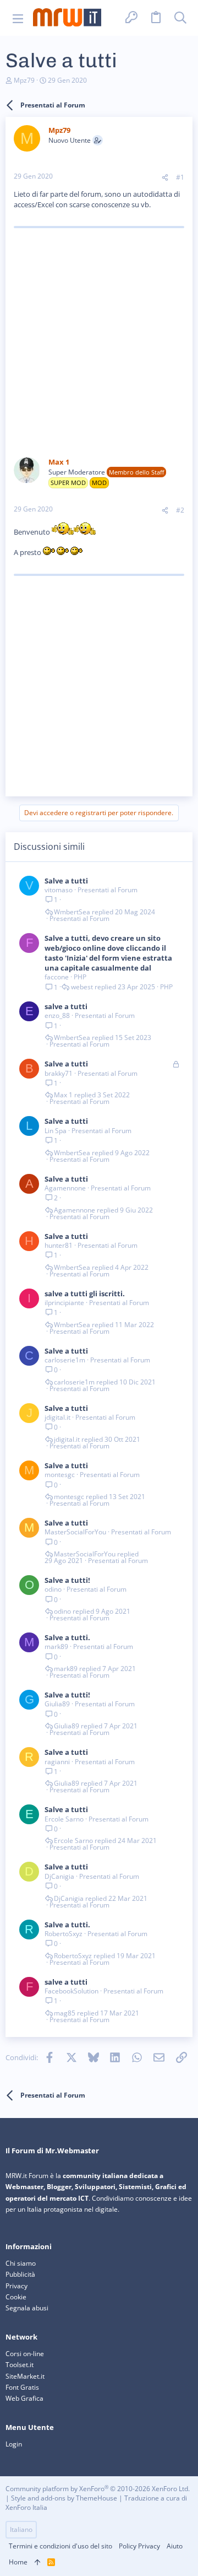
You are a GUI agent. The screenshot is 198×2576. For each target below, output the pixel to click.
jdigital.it (57, 1417)
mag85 (65, 2013)
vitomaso (59, 890)
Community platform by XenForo (98, 2489)
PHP (80, 977)
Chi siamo (21, 2263)
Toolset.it (20, 2365)
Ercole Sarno (64, 1819)
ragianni (57, 1762)
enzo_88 (57, 1015)
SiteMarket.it (25, 2376)
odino (53, 1589)
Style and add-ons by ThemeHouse (64, 2498)
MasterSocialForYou (75, 1532)
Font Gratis (22, 2387)
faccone (57, 977)
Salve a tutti (66, 881)
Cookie (16, 2297)
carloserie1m (65, 1360)
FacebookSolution (71, 1991)
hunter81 (59, 1245)
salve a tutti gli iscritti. (85, 1294)
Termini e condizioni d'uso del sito (61, 2546)
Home (18, 2562)
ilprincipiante (64, 1303)
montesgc (60, 1475)
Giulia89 (57, 1704)
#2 (180, 510)
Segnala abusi (27, 2308)
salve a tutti (66, 1006)
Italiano (21, 2529)
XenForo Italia (26, 2507)
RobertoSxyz (64, 1934)
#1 (180, 177)
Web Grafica (24, 2398)
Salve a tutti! (67, 1580)
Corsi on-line (25, 2354)
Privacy (16, 2286)
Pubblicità (20, 2274)
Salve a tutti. (67, 1637)
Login (14, 2444)
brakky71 (59, 1073)
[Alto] (37, 2562)
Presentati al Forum (108, 890)
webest (82, 987)
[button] (18, 18)
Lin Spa (56, 1131)
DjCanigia (59, 1876)
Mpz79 (24, 80)
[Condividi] (165, 178)
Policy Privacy (139, 2546)
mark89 (56, 1647)
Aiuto (175, 2546)
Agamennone (65, 1188)
